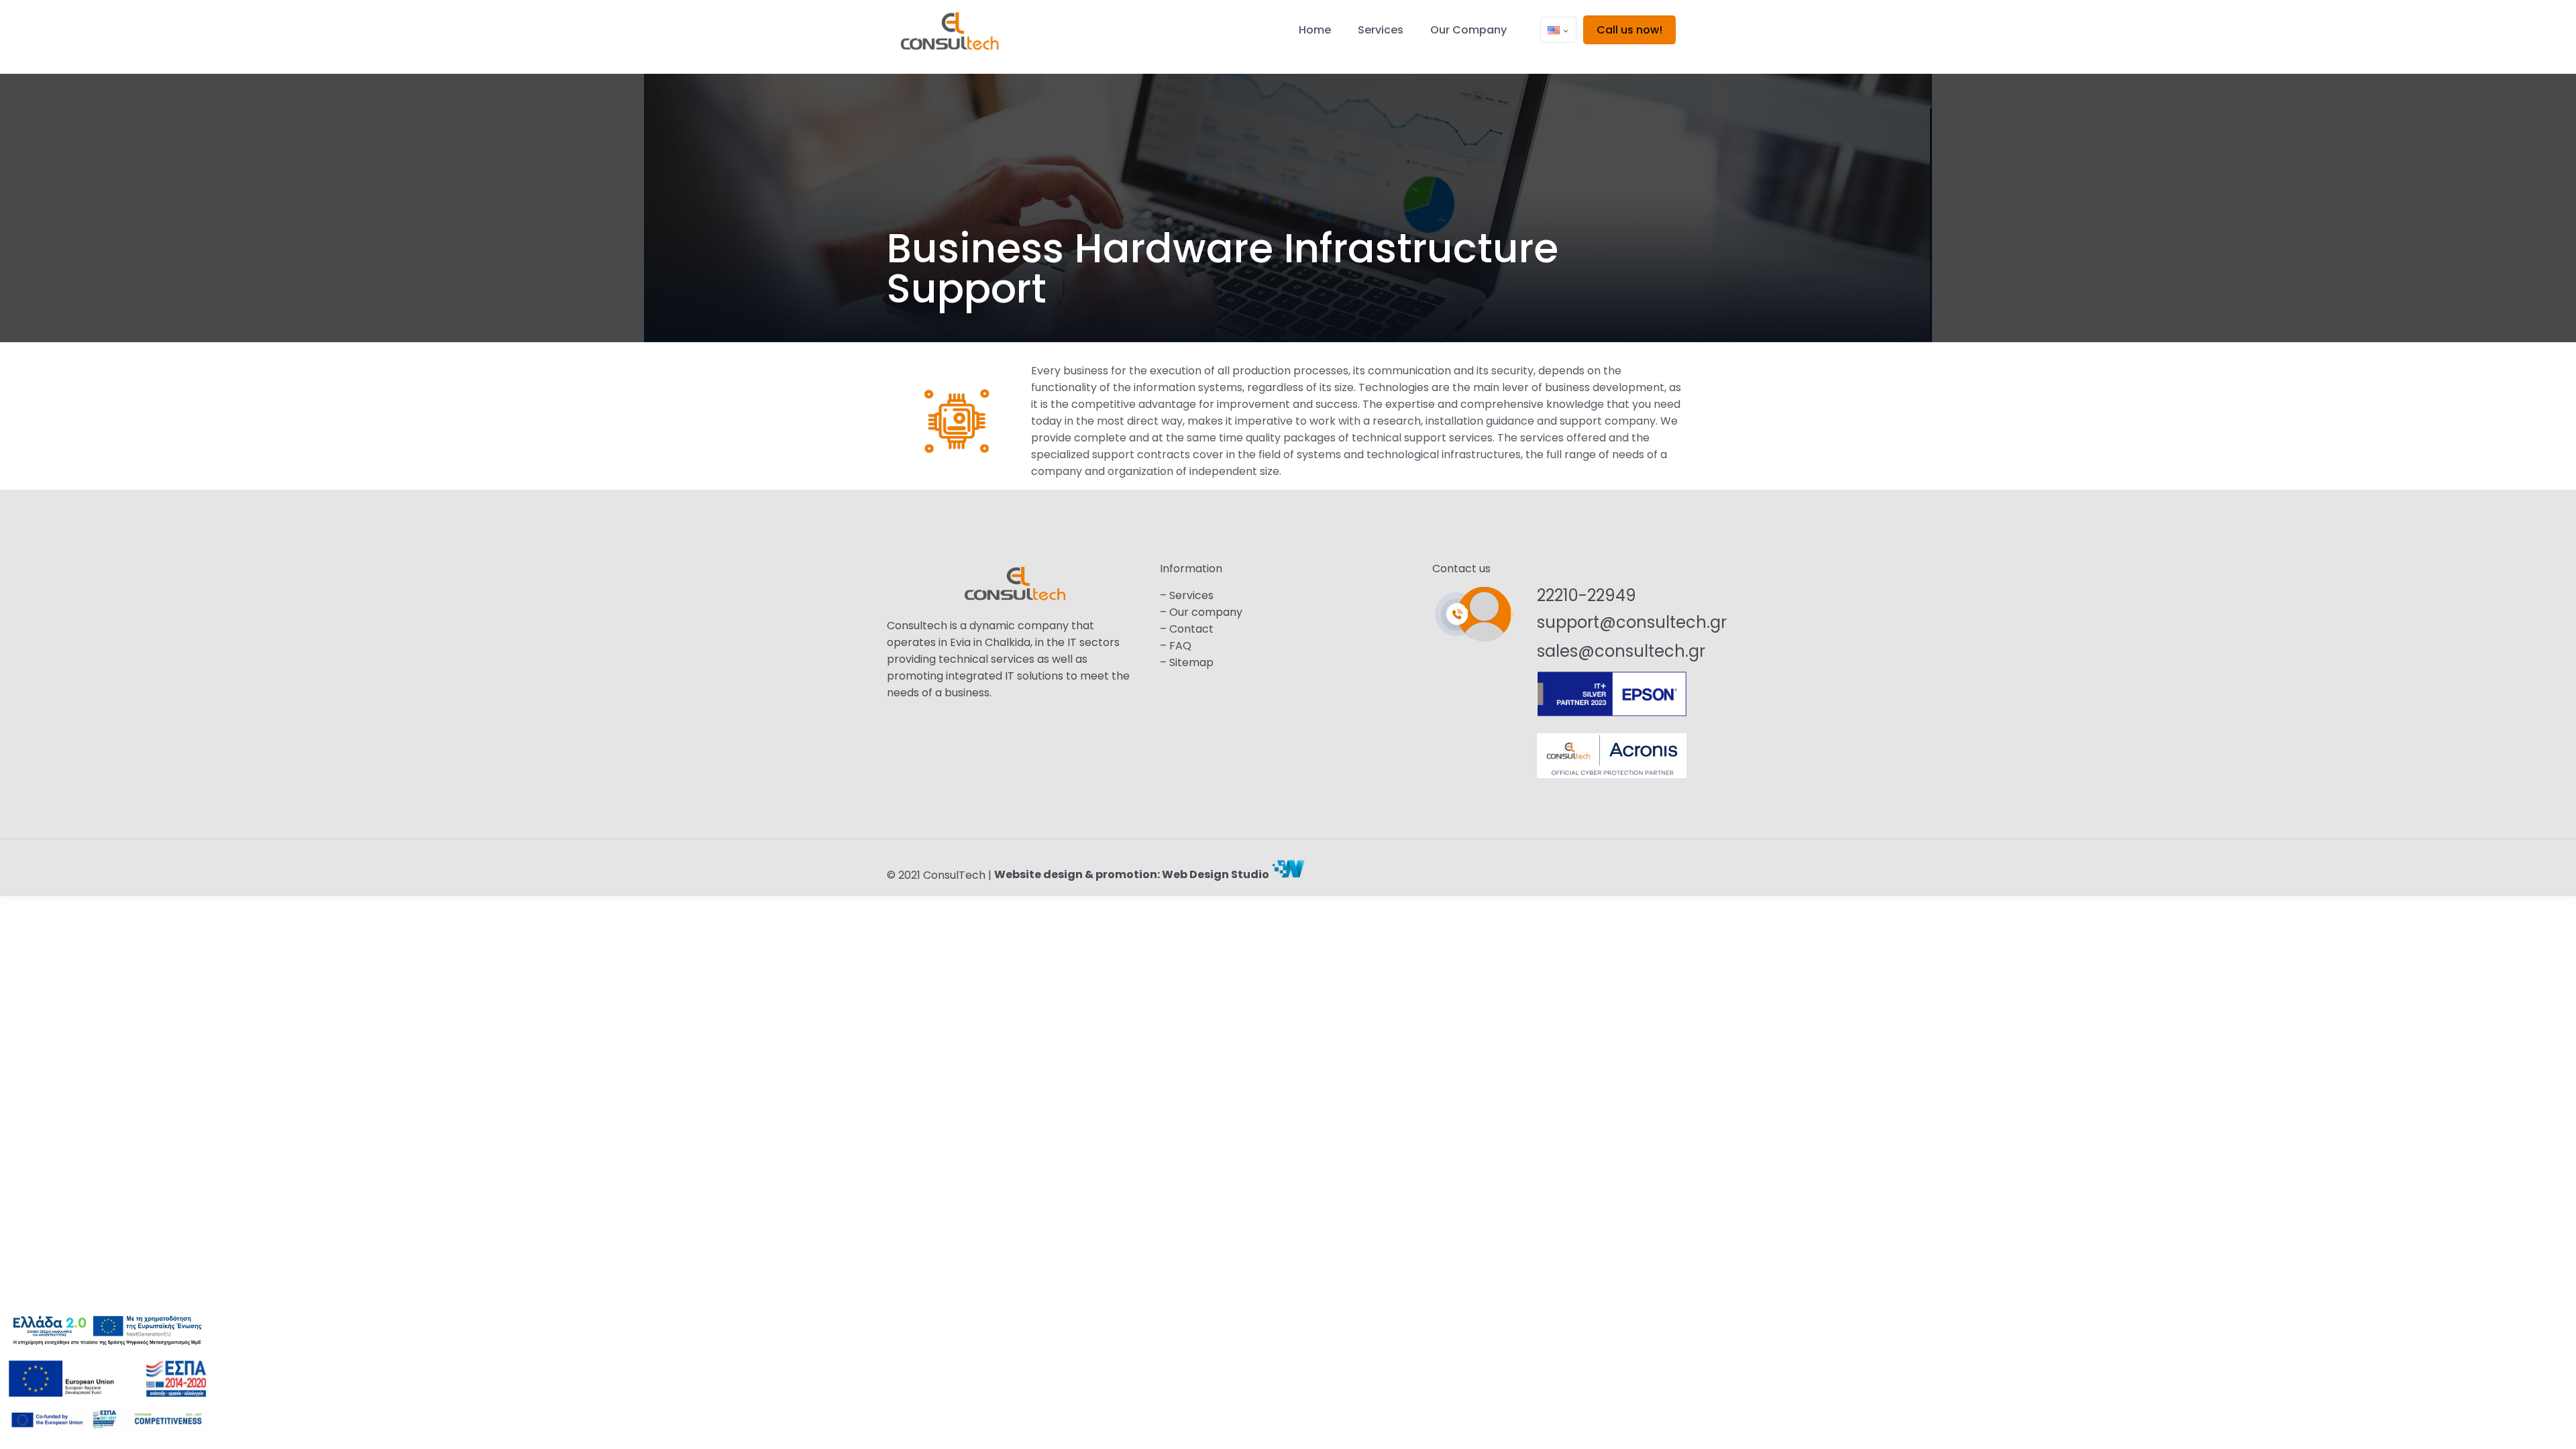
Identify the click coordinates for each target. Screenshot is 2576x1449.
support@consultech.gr (1632, 622)
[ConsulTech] (950, 37)
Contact (1191, 629)
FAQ (1180, 646)
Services (1191, 595)
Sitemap (1191, 662)
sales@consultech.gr (1621, 651)
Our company (1206, 612)
